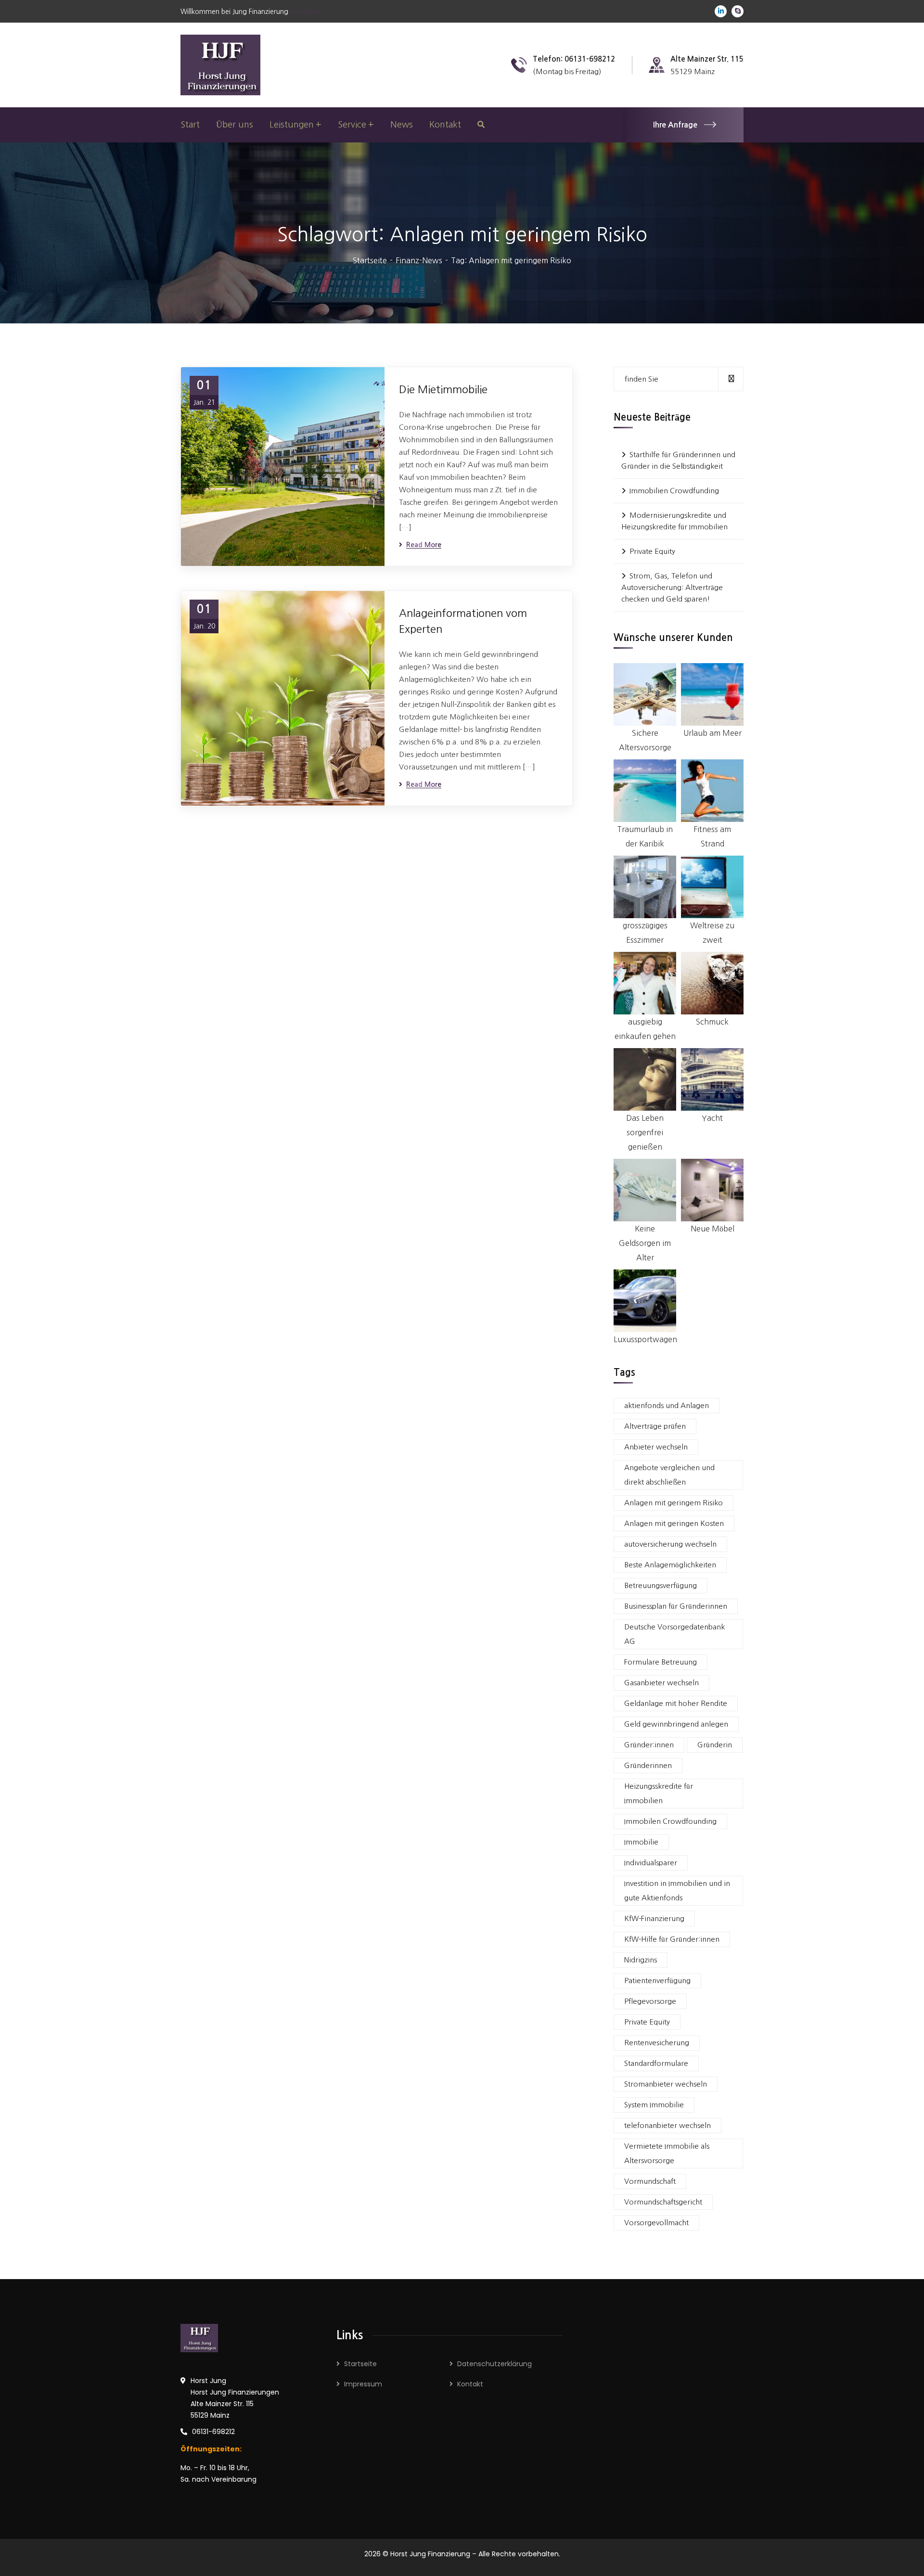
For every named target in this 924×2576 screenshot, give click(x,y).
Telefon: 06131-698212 (574, 59)
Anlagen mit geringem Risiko (674, 1503)
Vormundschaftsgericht (663, 2202)
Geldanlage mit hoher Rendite (676, 1703)
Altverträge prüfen (655, 1426)
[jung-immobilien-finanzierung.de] (220, 64)
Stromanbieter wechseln (666, 2084)
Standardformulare (656, 2063)
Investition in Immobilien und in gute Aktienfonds (677, 1890)
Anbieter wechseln (656, 1447)
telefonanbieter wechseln (667, 2125)
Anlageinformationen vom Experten (463, 621)
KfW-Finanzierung (654, 1918)
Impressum (363, 2384)
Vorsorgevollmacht (656, 2223)
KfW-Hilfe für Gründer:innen (672, 1939)
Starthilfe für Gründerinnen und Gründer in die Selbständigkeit (678, 460)
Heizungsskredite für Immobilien (659, 1793)
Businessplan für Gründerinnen (676, 1606)
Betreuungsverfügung (661, 1585)
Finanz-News (419, 260)
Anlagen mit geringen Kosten (674, 1523)
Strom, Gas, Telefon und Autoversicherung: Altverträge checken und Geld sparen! (672, 587)
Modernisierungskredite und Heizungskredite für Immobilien (674, 521)
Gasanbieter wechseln (661, 1683)
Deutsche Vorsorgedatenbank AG (674, 1634)
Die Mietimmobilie (443, 389)
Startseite (370, 260)
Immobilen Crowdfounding (670, 1821)
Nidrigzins (641, 1960)
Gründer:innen (649, 1745)
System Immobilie (654, 2105)
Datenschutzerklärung (494, 2364)
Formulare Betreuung (661, 1662)
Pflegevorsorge (650, 2001)
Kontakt (470, 2384)
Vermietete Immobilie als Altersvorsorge (667, 2153)
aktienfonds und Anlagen (667, 1405)
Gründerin (715, 1745)
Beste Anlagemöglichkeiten (670, 1565)
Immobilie (641, 1842)
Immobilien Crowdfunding (674, 491)
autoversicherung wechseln (670, 1544)
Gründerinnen (648, 1765)
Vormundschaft (650, 2181)
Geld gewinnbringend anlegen (676, 1724)
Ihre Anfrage (675, 125)
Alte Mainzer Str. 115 (707, 59)
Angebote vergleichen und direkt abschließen (669, 1475)
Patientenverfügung (657, 1980)
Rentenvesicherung (657, 2043)
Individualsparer (651, 1863)
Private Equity (652, 551)
